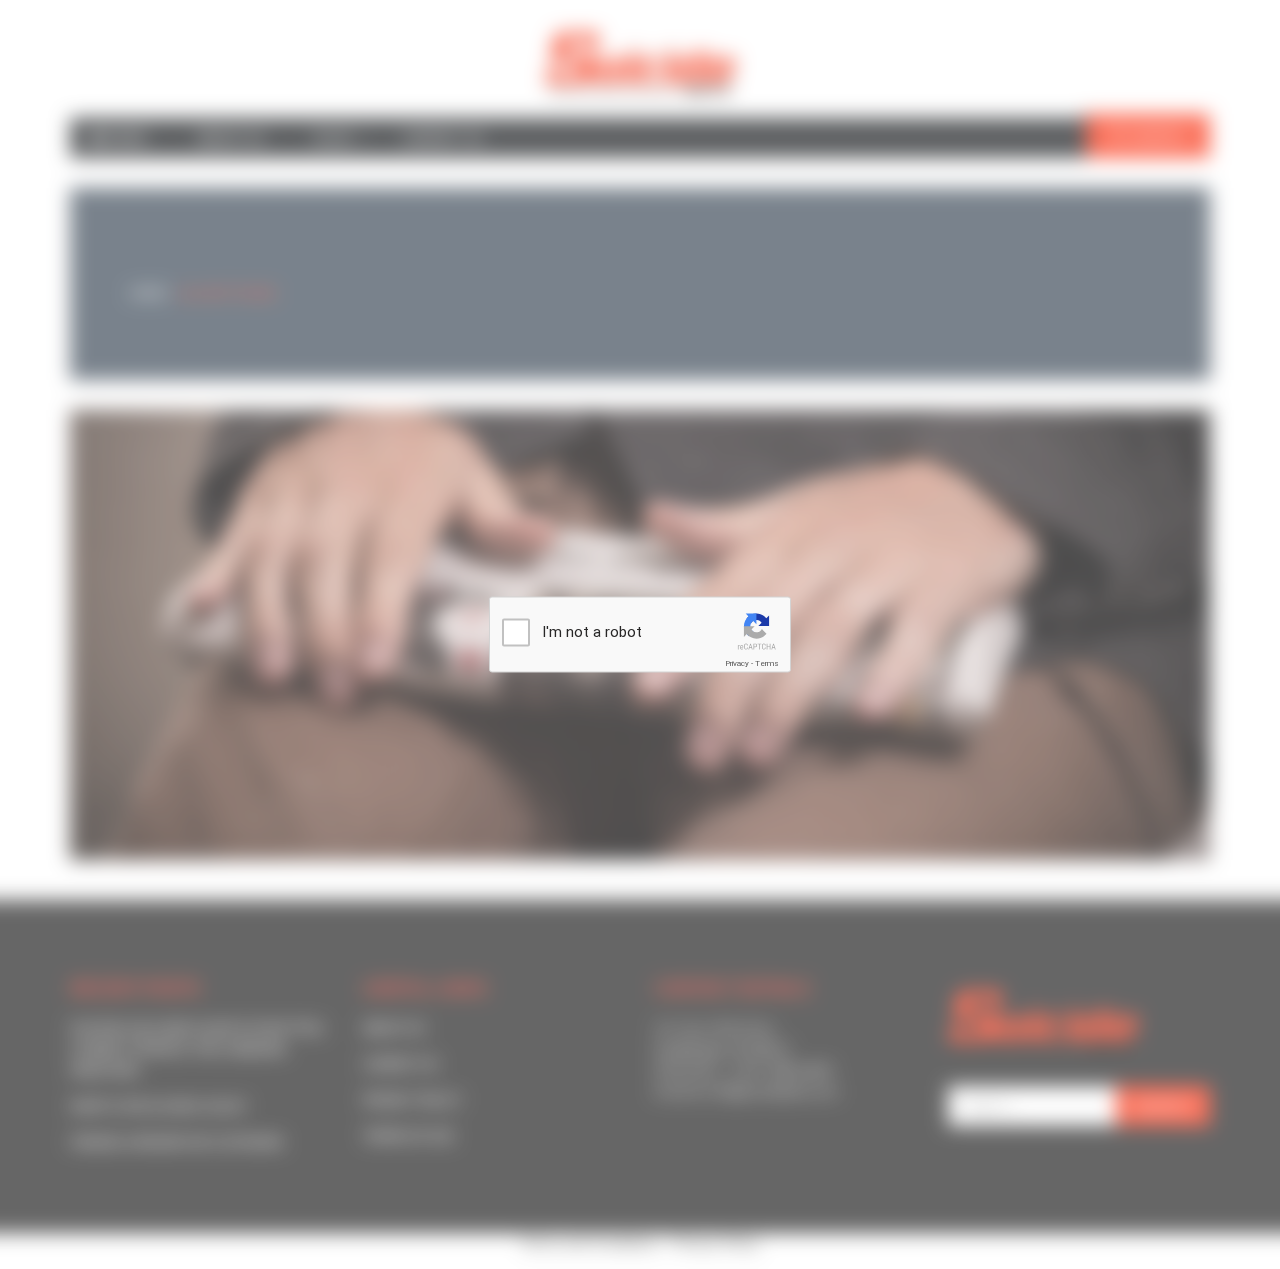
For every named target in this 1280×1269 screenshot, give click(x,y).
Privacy (737, 663)
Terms (767, 663)
